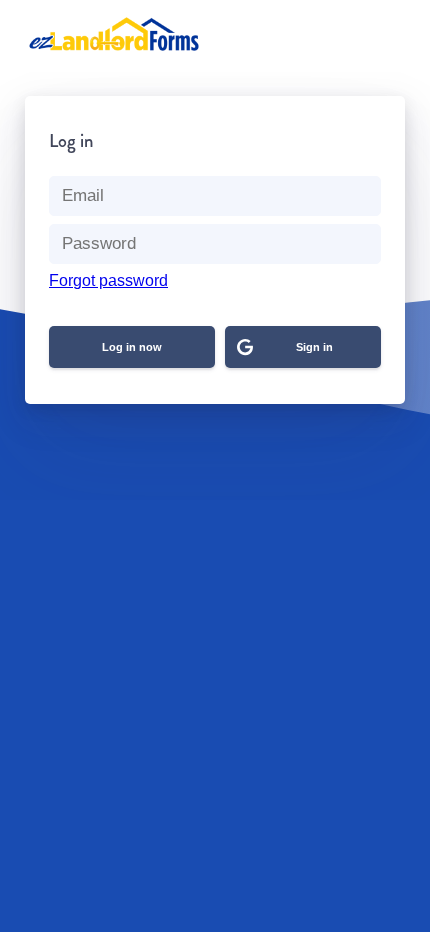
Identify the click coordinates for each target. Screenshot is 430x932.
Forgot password (108, 280)
